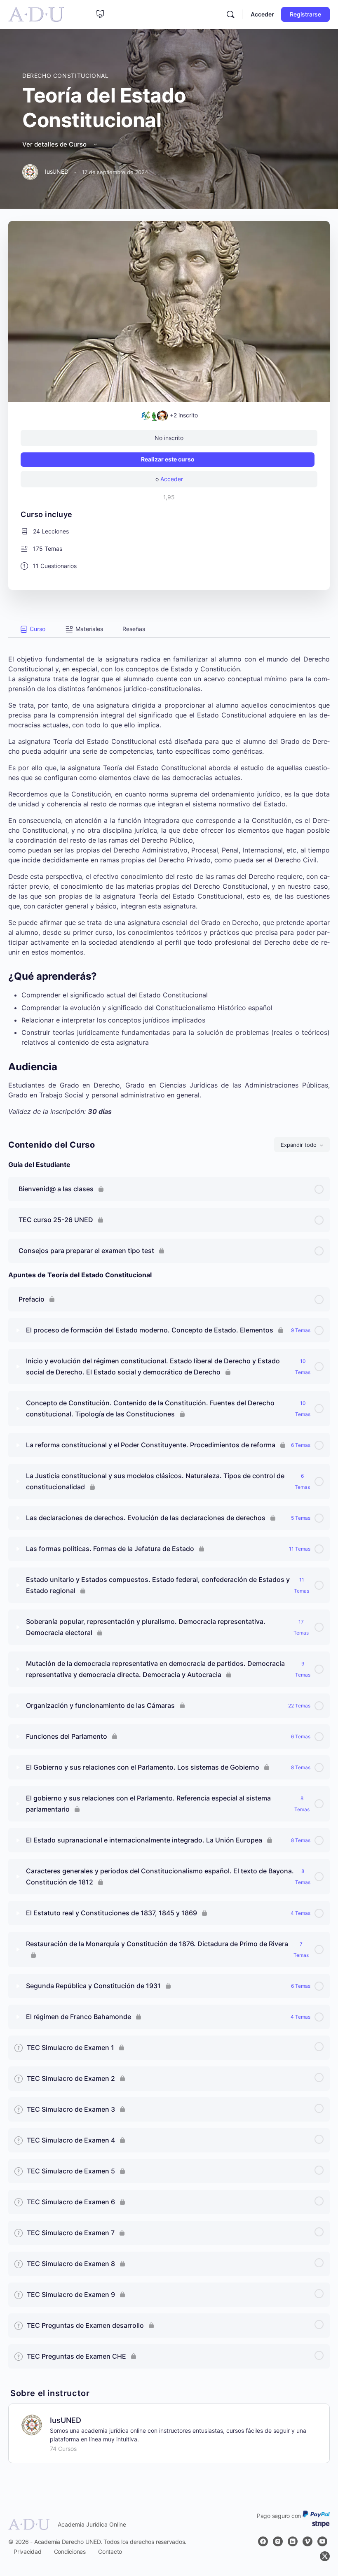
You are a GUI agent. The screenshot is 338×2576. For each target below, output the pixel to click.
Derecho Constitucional (65, 76)
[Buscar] (230, 14)
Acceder (262, 14)
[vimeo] (307, 2541)
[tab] (31, 629)
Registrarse (305, 14)
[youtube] (322, 2541)
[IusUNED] (32, 2425)
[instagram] (278, 2541)
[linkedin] (293, 2541)
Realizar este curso (168, 459)
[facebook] (263, 2541)
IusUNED (66, 2420)
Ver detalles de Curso (55, 144)
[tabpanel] (169, 877)
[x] (325, 2556)
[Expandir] (18, 1330)
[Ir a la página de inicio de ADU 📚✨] (36, 14)
